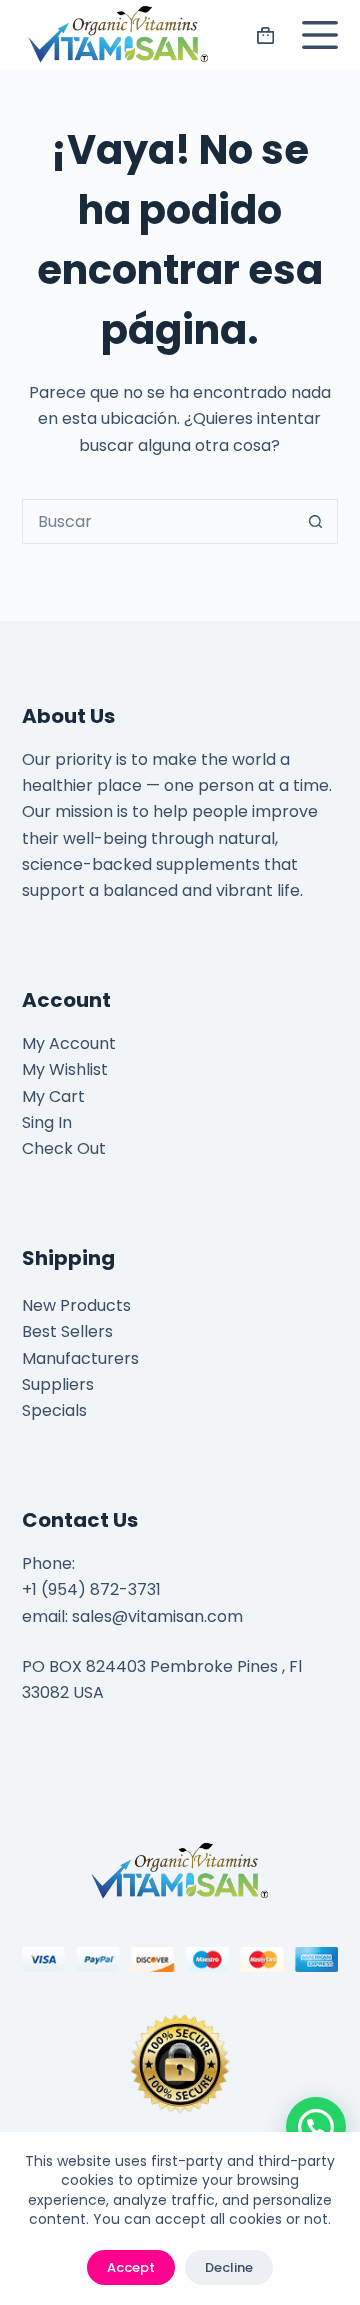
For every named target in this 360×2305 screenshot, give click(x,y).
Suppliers (58, 1384)
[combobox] (159, 521)
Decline (229, 2267)
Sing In (47, 1122)
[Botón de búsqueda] (315, 521)
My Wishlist (65, 1069)
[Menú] (316, 35)
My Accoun (65, 1043)
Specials (54, 1410)
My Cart (53, 1096)
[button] (316, 2127)
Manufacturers (80, 1358)
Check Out (64, 1148)
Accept (131, 2267)
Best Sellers (67, 1331)
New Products (76, 1305)
